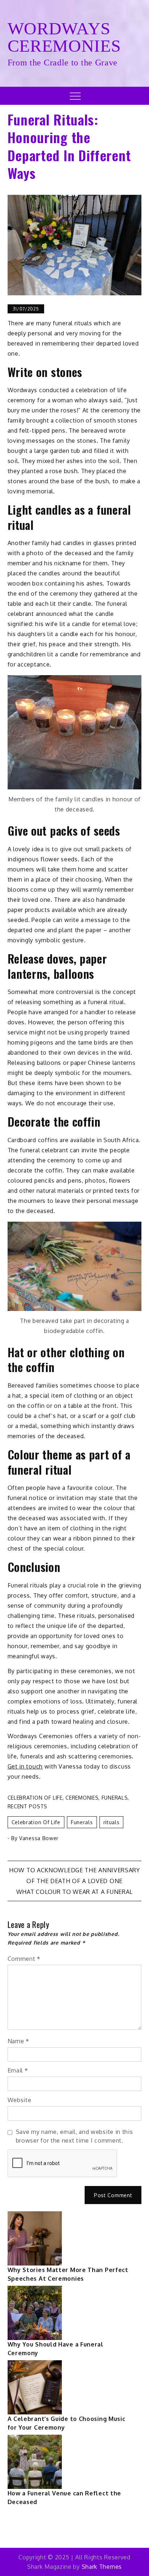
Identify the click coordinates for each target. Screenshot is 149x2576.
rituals (112, 1822)
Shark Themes (102, 2567)
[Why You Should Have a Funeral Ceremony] (35, 2313)
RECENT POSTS (27, 1806)
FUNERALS (115, 1798)
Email (18, 2070)
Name (18, 2041)
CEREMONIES (82, 1798)
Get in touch (25, 1766)
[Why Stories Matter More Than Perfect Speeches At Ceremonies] (35, 2238)
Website (20, 2100)
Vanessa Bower (39, 1838)
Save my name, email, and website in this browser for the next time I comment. (74, 2136)
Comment (24, 1959)
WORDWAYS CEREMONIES (64, 37)
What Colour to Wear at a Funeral (74, 1892)
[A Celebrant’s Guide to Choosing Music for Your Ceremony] (35, 2387)
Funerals (82, 1822)
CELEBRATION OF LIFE (35, 1798)
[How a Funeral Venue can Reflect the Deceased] (35, 2462)
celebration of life (36, 1822)
